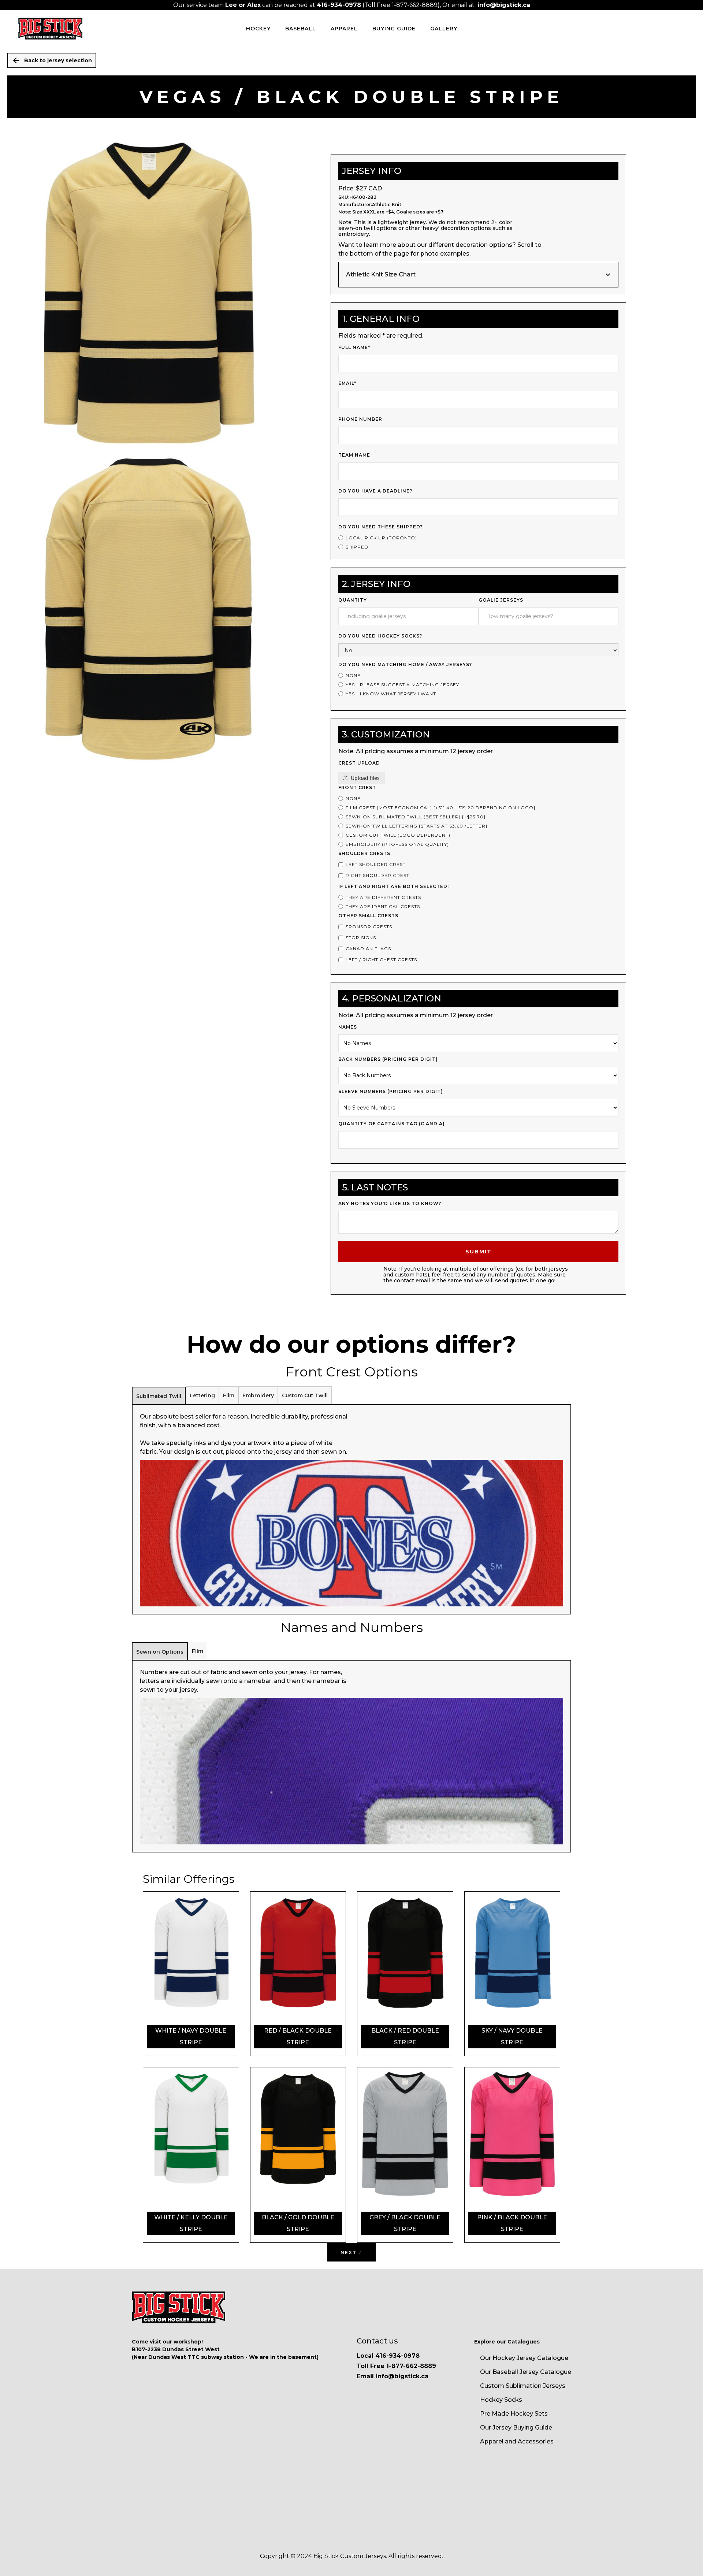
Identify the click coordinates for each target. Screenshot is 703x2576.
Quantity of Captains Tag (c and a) (392, 1124)
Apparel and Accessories (517, 2441)
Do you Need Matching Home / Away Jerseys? (405, 664)
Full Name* (354, 347)
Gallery (444, 29)
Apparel (344, 29)
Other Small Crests (368, 916)
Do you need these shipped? (381, 527)
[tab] (159, 1396)
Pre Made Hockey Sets (514, 2414)
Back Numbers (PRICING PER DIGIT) (388, 1059)
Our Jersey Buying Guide (516, 2428)
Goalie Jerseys (501, 600)
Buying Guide (394, 29)
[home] (50, 29)
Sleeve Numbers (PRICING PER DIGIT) (391, 1091)
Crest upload (359, 763)
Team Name (354, 455)
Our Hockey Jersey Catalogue (524, 2358)
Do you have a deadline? (375, 491)
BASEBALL (301, 29)
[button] (478, 275)
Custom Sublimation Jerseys (523, 2386)
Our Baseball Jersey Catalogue (526, 2372)
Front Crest (357, 787)
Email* (347, 383)
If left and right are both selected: (394, 886)
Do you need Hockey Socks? (380, 636)
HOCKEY (258, 29)
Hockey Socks (501, 2400)
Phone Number (360, 419)
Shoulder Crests (364, 853)
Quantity (353, 600)
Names (348, 1027)
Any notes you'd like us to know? (390, 1203)
